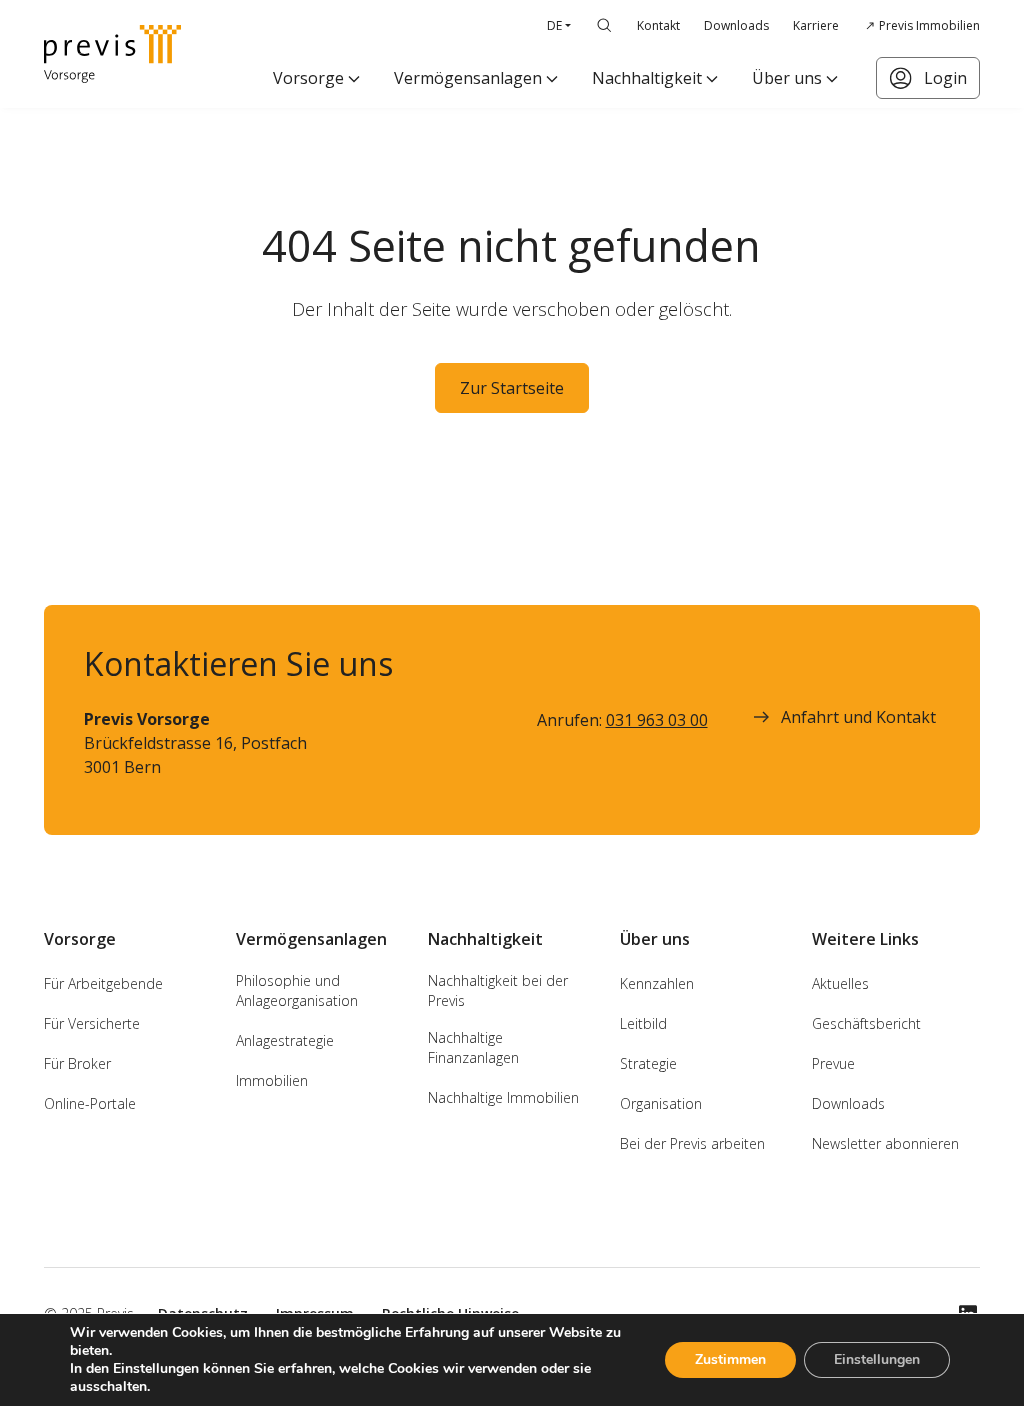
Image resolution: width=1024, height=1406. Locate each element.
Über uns (787, 78)
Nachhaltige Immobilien (503, 1097)
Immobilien (272, 1080)
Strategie (648, 1063)
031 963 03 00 (657, 720)
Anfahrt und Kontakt (858, 717)
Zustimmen (730, 1359)
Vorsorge (308, 78)
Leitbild (643, 1023)
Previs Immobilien (929, 25)
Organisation (661, 1103)
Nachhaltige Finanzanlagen (473, 1047)
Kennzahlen (657, 983)
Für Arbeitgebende (103, 983)
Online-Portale (90, 1103)
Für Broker (77, 1063)
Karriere (816, 25)
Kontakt (658, 25)
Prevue (833, 1063)
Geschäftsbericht (866, 1023)
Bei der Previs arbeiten (692, 1143)
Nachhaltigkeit (647, 78)
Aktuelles (840, 983)
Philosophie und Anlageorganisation (297, 990)
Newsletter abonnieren (885, 1143)
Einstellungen (877, 1359)
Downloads (736, 25)
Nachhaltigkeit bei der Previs (498, 990)
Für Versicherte (92, 1023)
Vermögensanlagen (468, 78)
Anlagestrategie (285, 1040)
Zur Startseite (512, 388)
